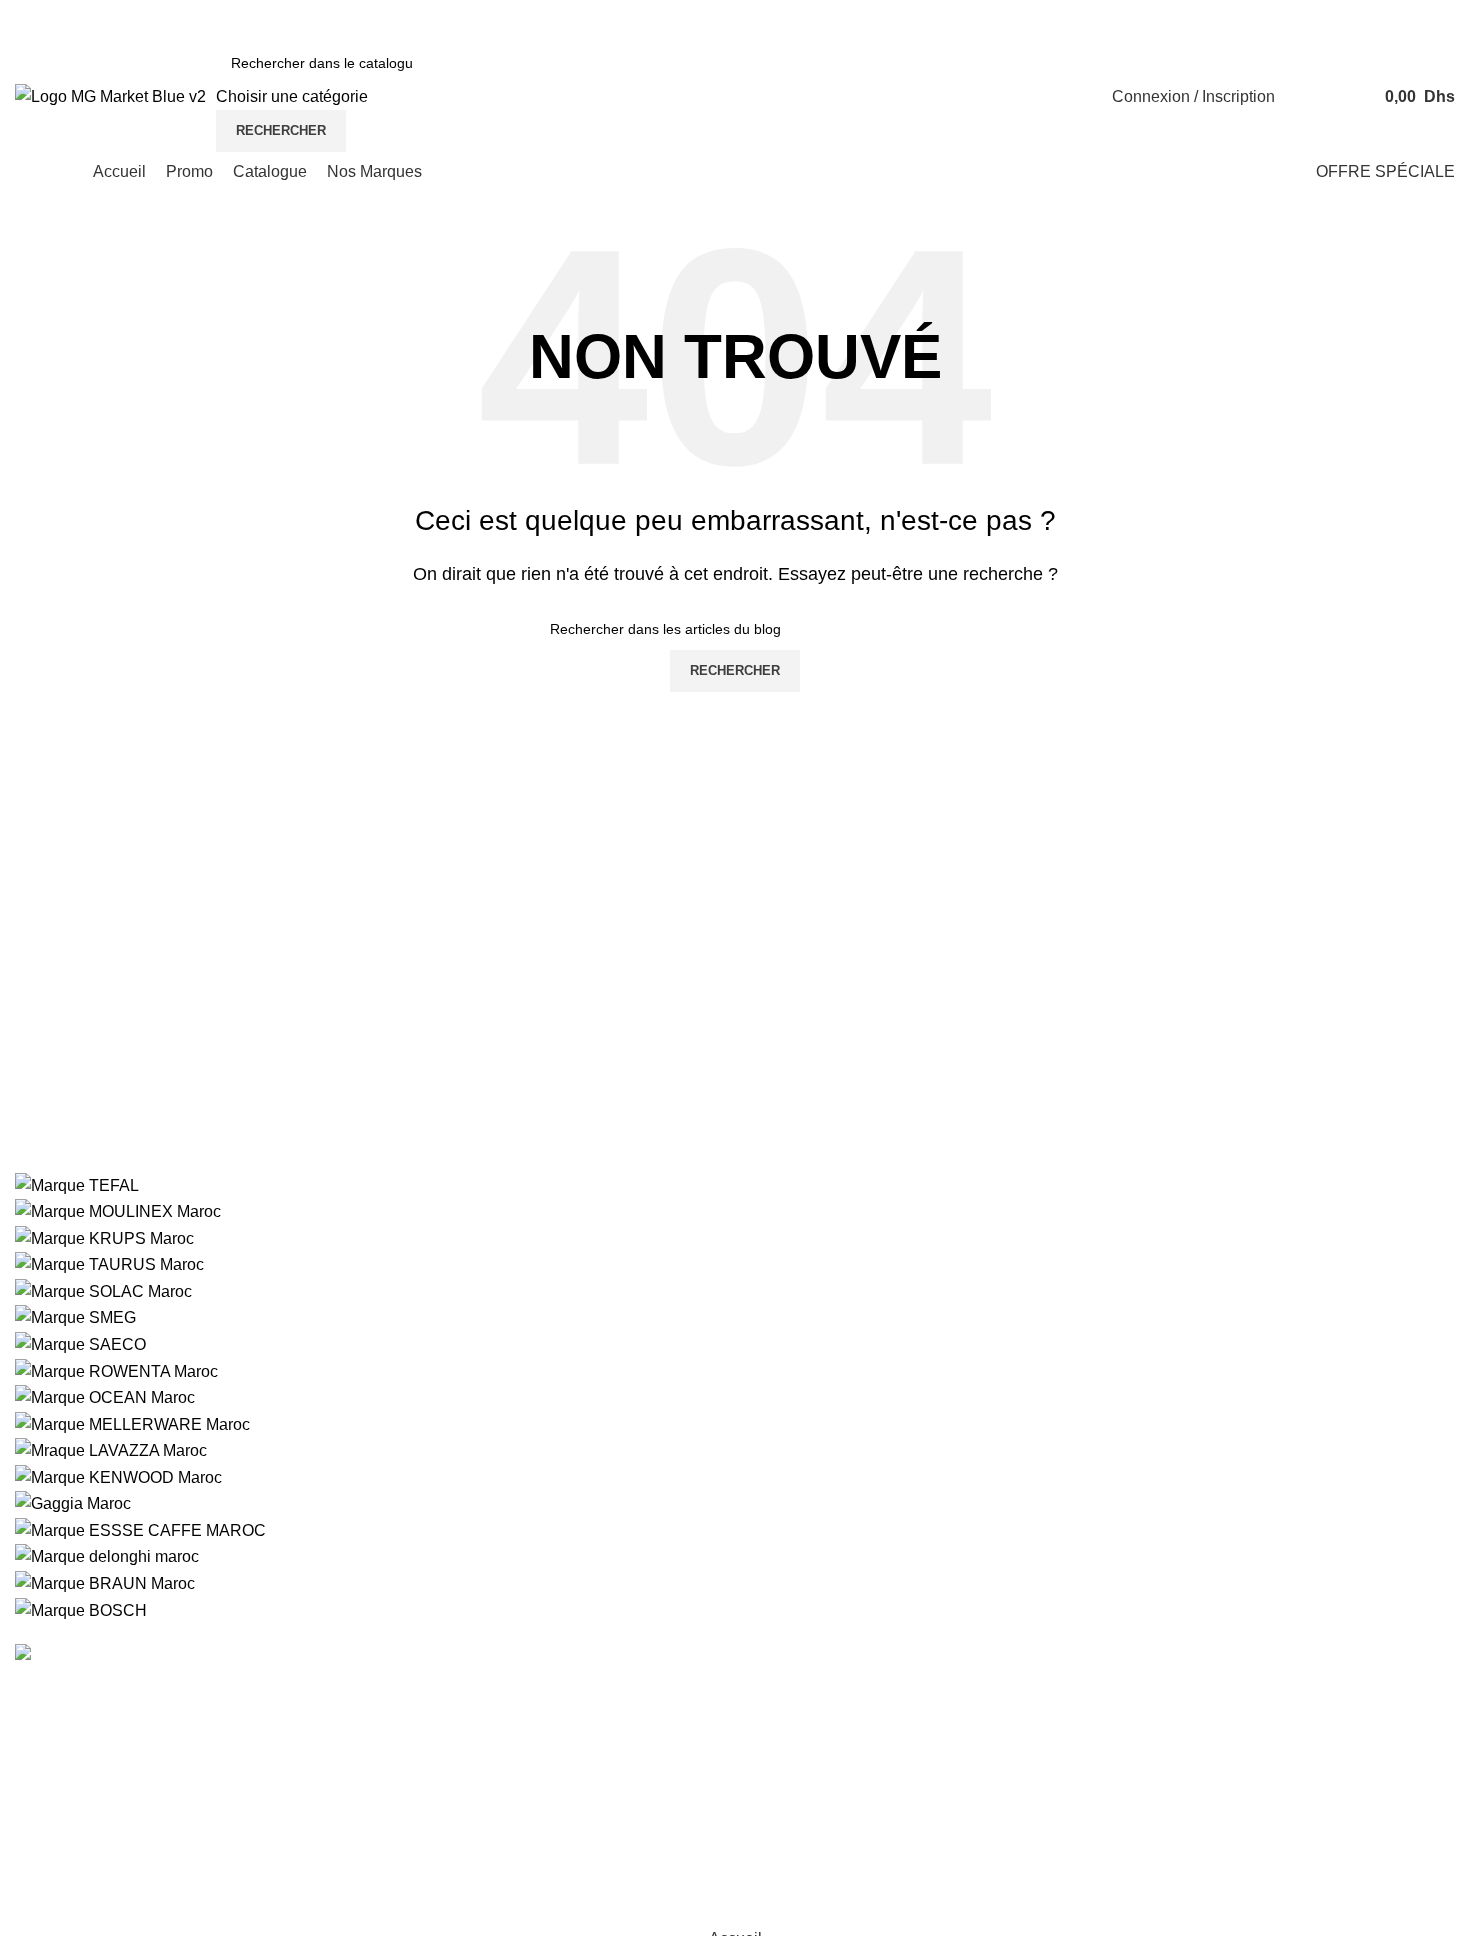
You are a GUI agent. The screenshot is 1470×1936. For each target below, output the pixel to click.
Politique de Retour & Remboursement (520, 1798)
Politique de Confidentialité (479, 1686)
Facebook (1275, 1723)
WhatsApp (1277, 1760)
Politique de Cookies (457, 1723)
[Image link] (129, 1653)
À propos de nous (812, 1686)
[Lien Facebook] (891, 20)
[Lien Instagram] (916, 20)
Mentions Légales (813, 1723)
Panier (1018, 1835)
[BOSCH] (735, 1398)
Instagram (1275, 1686)
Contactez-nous (1051, 1723)
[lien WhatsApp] (967, 20)
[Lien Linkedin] (941, 20)
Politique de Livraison (460, 1760)
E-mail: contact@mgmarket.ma (131, 1853)
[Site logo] (110, 95)
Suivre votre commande (1079, 1686)
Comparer (1030, 1798)
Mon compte (1038, 1760)
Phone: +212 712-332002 (114, 1779)
